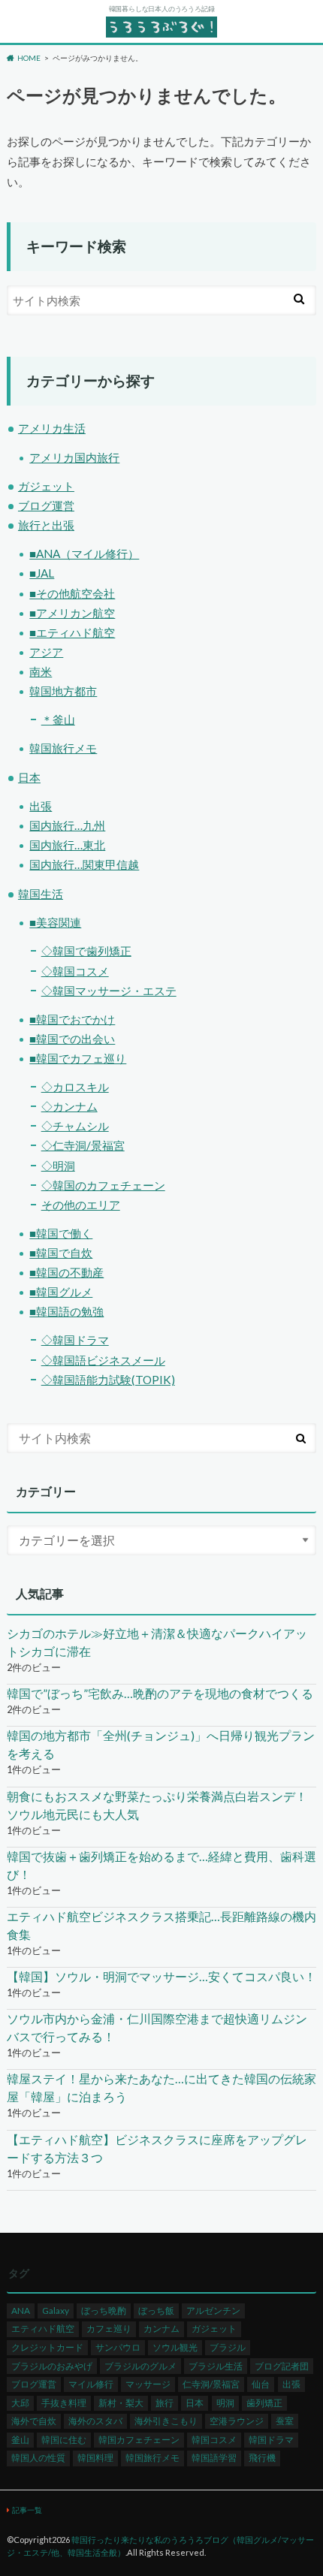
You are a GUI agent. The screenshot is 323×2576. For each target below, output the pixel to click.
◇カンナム (69, 1106)
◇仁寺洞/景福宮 (83, 1145)
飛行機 (262, 2458)
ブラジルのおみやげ (52, 2366)
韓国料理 (95, 2458)
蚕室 (285, 2421)
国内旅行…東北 (67, 845)
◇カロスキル (75, 1087)
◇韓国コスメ (75, 971)
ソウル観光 (175, 2347)
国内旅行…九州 (67, 825)
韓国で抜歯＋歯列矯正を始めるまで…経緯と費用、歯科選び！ (161, 1865)
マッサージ (148, 2384)
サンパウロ (118, 2347)
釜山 (20, 2440)
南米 (41, 671)
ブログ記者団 (282, 2366)
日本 (29, 777)
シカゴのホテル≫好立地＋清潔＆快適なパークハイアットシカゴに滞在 (157, 1642)
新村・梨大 (121, 2403)
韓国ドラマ (271, 2440)
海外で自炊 (34, 2421)
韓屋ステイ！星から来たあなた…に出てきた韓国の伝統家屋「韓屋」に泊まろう (161, 2087)
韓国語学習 (214, 2458)
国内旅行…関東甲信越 (84, 864)
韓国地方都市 (63, 691)
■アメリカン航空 (72, 613)
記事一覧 (27, 2510)
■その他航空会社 (72, 593)
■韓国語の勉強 (66, 1311)
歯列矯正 (264, 2403)
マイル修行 (91, 2384)
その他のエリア (81, 1205)
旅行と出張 (46, 525)
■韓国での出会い (72, 1039)
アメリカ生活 (52, 428)
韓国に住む (64, 2440)
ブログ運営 (46, 505)
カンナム (161, 2329)
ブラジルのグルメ (140, 2366)
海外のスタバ (95, 2421)
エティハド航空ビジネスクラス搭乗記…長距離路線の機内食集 (161, 1925)
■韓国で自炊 (61, 1253)
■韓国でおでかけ (72, 1019)
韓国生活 (41, 894)
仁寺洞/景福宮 (211, 2384)
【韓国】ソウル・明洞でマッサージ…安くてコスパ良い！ (161, 1976)
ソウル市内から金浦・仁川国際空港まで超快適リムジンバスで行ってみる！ (157, 2027)
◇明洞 (58, 1166)
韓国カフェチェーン (139, 2440)
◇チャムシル (75, 1126)
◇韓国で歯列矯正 (86, 951)
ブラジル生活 (216, 2366)
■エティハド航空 (72, 632)
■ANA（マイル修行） (84, 554)
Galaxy (56, 2311)
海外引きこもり (166, 2421)
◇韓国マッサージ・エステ (109, 991)
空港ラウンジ (237, 2421)
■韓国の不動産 (66, 1272)
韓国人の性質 (38, 2458)
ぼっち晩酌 (104, 2311)
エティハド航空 (43, 2329)
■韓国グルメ (61, 1292)
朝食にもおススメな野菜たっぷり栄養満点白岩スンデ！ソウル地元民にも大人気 (157, 1805)
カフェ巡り (109, 2329)
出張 (41, 806)
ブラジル (228, 2347)
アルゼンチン (213, 2311)
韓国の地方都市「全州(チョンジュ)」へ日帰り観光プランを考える (161, 1744)
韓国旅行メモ (63, 748)
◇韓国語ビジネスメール (103, 1360)
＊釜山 (58, 719)
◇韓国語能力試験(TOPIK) (108, 1380)
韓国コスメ (214, 2440)
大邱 (20, 2403)
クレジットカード (47, 2347)
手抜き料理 (64, 2403)
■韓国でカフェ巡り (78, 1058)
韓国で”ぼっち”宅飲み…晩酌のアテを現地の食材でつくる (160, 1693)
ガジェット (46, 486)
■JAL (42, 573)
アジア (46, 652)
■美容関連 (55, 922)
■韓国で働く (61, 1233)
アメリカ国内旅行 (74, 457)
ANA (21, 2311)
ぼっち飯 (156, 2311)
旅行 (165, 2403)
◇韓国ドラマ (75, 1340)
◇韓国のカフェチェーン (103, 1185)
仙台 (261, 2384)
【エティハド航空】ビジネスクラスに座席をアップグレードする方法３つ (157, 2148)
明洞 (225, 2403)
